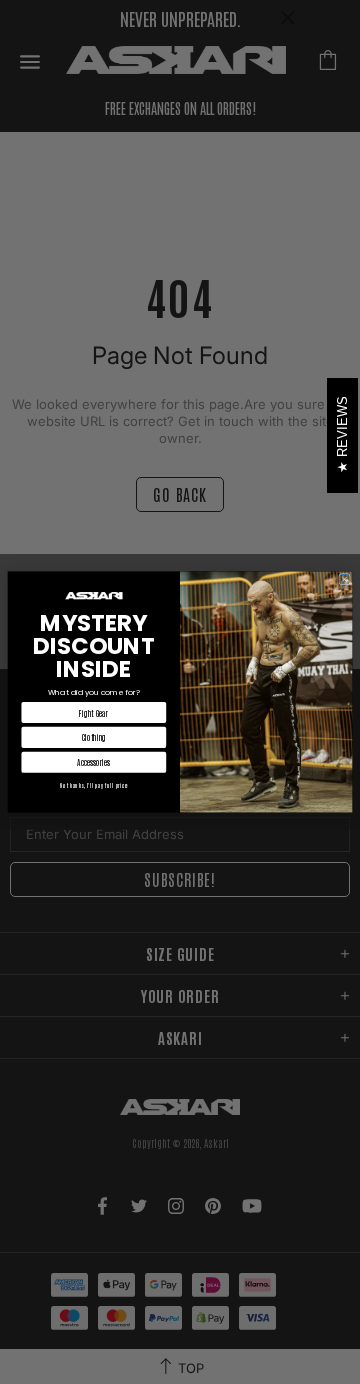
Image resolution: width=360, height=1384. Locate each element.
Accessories (93, 762)
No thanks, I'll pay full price (93, 785)
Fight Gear (93, 713)
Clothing (94, 738)
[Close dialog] (345, 579)
